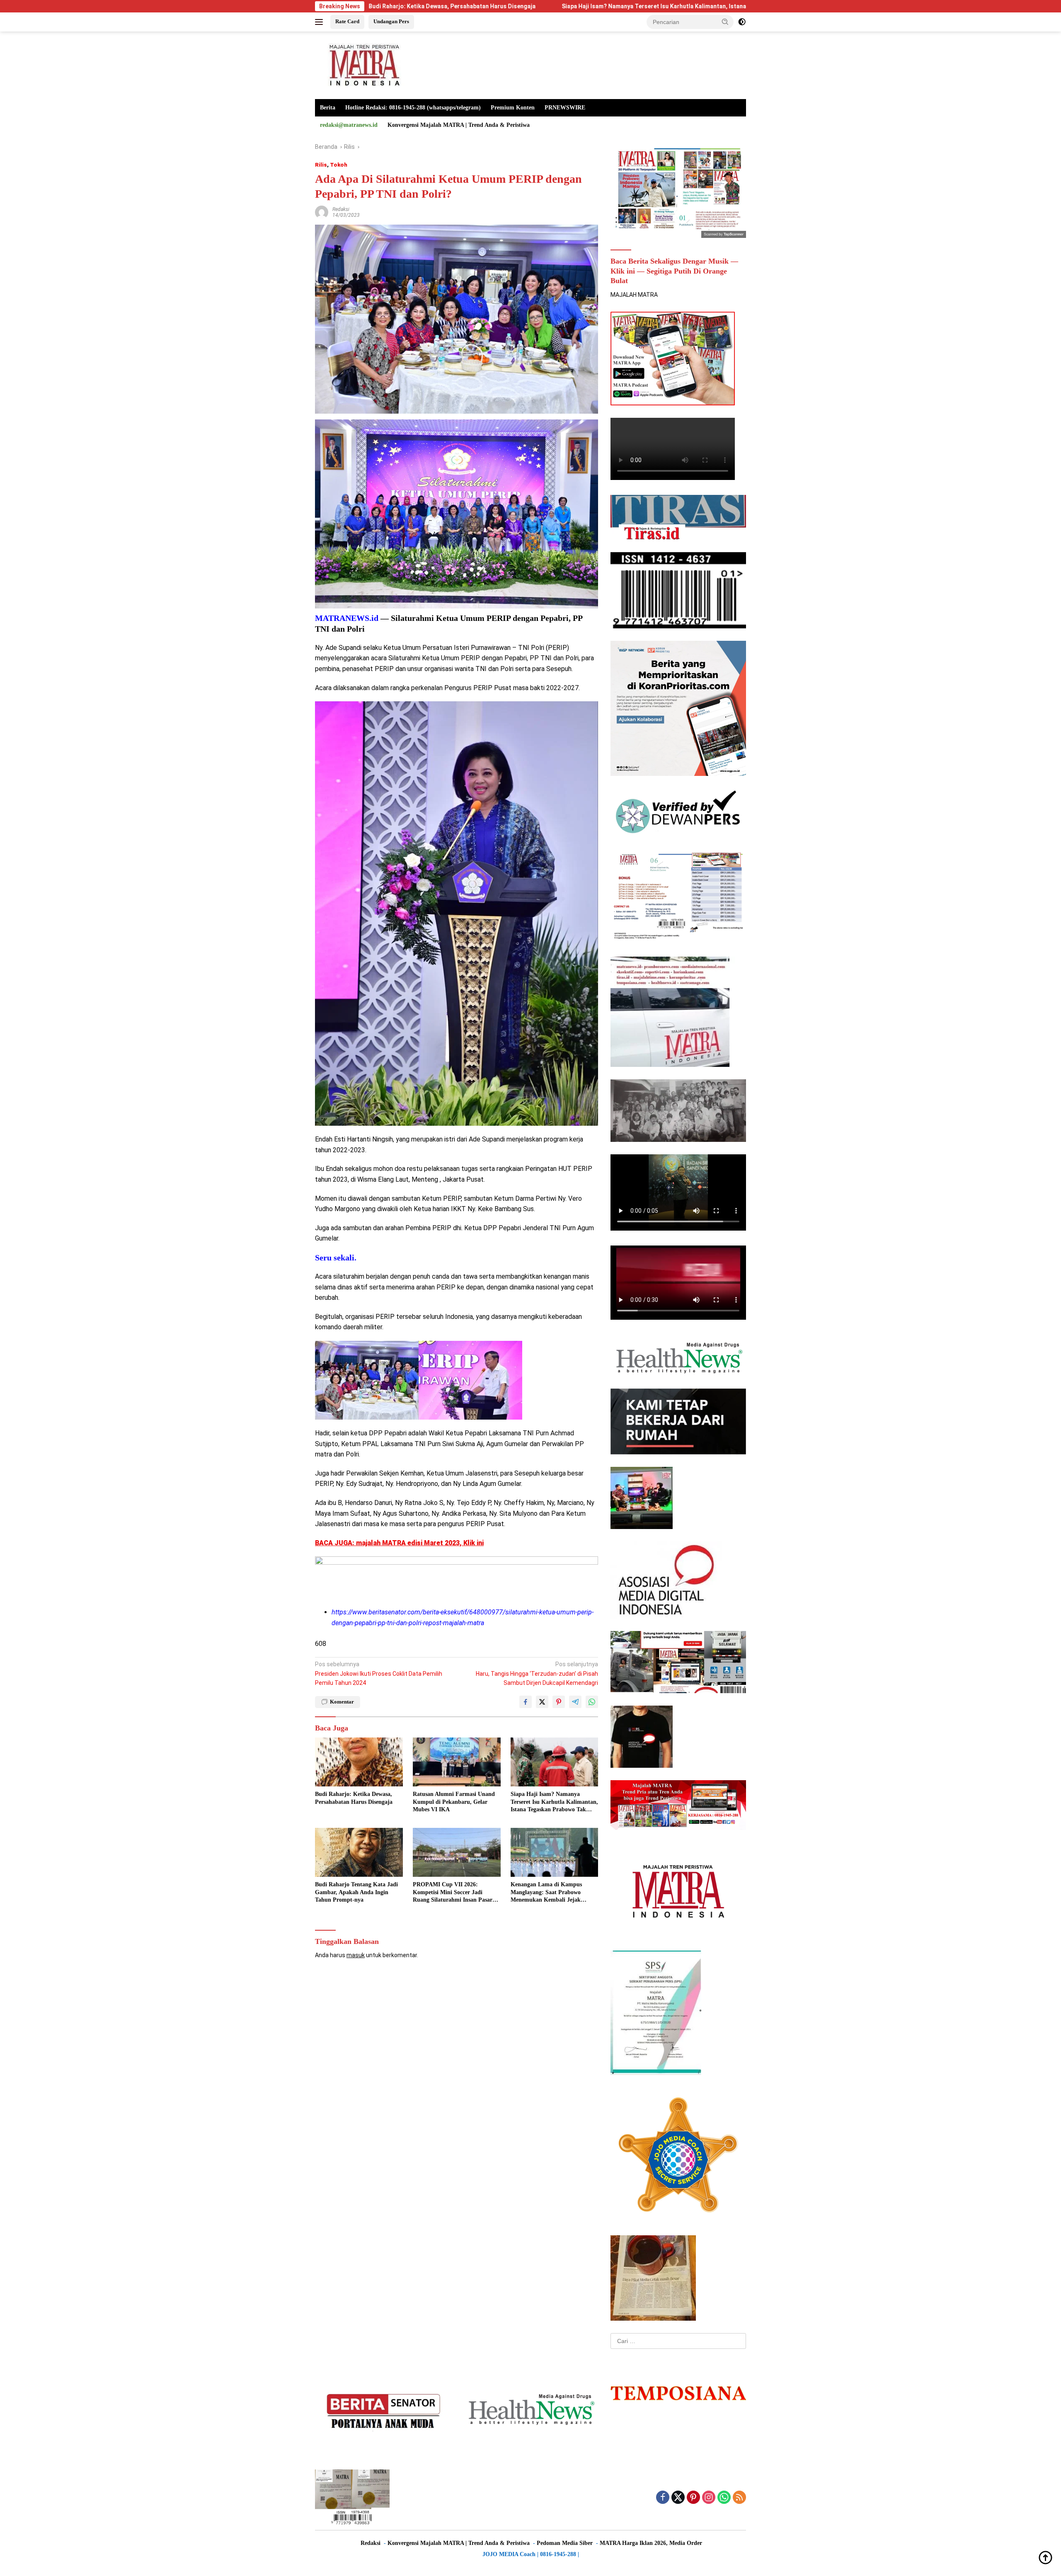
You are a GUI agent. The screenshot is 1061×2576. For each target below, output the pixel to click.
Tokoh (339, 165)
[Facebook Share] (526, 1702)
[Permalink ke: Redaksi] (322, 212)
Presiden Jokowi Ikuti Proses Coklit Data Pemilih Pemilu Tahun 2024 (379, 1673)
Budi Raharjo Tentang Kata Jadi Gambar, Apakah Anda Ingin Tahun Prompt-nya (356, 1892)
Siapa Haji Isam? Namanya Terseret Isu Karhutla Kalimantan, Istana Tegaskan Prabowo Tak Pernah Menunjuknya (548, 6)
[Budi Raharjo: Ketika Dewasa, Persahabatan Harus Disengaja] (359, 1762)
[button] (725, 22)
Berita (328, 108)
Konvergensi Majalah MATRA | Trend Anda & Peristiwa (459, 125)
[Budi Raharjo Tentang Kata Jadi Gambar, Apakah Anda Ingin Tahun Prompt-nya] (359, 1853)
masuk (356, 1955)
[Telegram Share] (575, 1702)
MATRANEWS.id (347, 618)
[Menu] (321, 22)
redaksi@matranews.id (349, 125)
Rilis (321, 165)
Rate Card (347, 21)
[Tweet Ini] (542, 1702)
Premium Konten (513, 108)
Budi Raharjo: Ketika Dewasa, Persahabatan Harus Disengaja (354, 1798)
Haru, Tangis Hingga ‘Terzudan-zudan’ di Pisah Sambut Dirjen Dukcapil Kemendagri (537, 1673)
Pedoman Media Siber (565, 2543)
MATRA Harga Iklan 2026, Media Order (651, 2543)
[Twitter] (678, 2498)
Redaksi (341, 209)
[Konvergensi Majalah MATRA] (363, 65)
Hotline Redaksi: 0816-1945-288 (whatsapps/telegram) (413, 108)
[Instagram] (709, 2498)
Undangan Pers (391, 21)
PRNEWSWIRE (565, 108)
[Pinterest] (693, 2498)
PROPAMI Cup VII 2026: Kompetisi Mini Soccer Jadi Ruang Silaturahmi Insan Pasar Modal (453, 1893)
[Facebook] (663, 2498)
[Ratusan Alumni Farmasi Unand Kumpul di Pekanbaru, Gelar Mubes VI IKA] (457, 1762)
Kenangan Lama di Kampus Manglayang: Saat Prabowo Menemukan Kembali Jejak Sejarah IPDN (546, 1893)
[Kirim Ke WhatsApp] (592, 1702)
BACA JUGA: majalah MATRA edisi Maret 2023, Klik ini (399, 1543)
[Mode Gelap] (742, 22)
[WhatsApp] (724, 2498)
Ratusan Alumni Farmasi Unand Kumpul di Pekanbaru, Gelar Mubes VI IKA (454, 1802)
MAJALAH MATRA (634, 295)
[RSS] (739, 2498)
